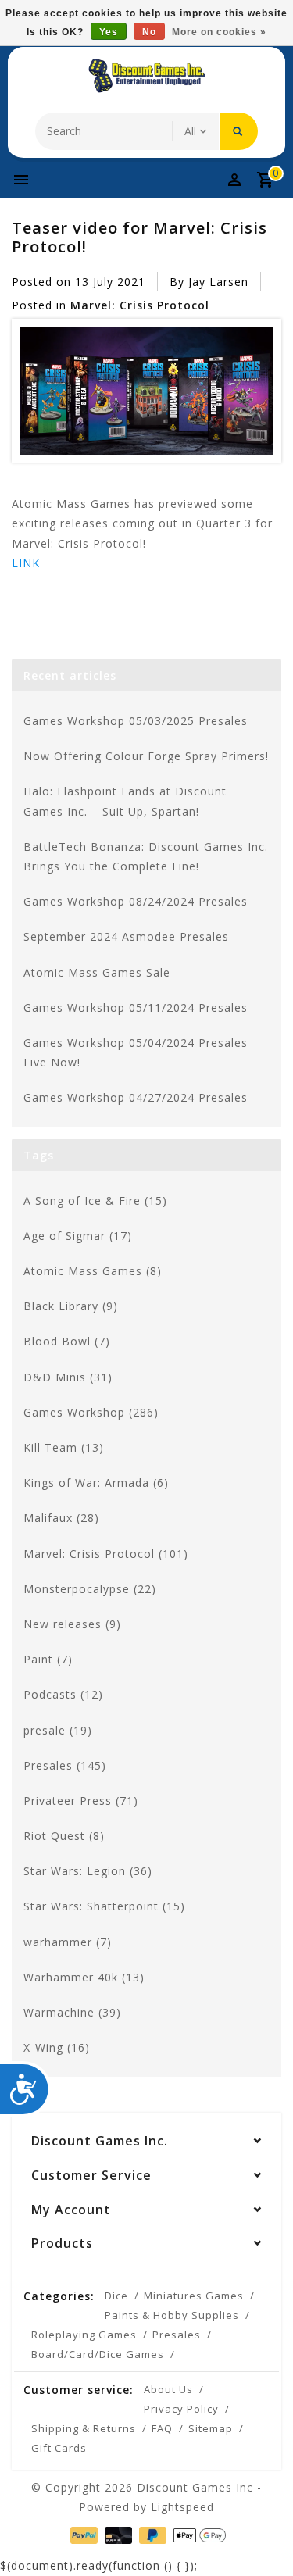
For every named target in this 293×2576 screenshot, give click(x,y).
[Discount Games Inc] (147, 76)
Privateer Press (81, 1801)
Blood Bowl (67, 1341)
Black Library (71, 1306)
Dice (116, 2296)
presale (58, 1730)
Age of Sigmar (78, 1236)
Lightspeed (182, 2507)
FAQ (162, 2428)
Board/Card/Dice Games (98, 2354)
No (149, 32)
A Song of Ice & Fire (95, 1200)
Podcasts (63, 1694)
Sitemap (211, 2428)
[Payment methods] (82, 2534)
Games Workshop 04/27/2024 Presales (136, 1097)
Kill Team (64, 1447)
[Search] (239, 131)
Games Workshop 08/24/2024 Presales (136, 901)
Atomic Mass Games (93, 1271)
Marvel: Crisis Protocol (140, 305)
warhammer (68, 1942)
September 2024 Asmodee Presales (126, 936)
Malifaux (61, 1518)
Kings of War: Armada (96, 1483)
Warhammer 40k (84, 1977)
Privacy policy (181, 2409)
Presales (65, 1765)
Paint (48, 1659)
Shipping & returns (84, 2428)
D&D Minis (68, 1377)
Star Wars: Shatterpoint (104, 1906)
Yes (109, 32)
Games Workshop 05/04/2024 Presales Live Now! (136, 1052)
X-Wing (57, 2047)
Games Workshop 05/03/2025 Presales (136, 721)
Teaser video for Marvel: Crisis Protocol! (139, 237)
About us (168, 2389)
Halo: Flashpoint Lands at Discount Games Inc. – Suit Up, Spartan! (125, 801)
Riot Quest (64, 1836)
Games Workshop (91, 1412)
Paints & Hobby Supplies (172, 2315)
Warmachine (72, 2012)
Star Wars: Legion (88, 1871)
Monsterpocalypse (90, 1589)
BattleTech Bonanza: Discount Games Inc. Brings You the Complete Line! (146, 856)
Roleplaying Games (84, 2335)
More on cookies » (219, 32)
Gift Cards (59, 2448)
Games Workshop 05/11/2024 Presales (136, 1008)
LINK (26, 563)
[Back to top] (262, 2537)
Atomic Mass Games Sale (97, 972)
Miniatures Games (194, 2296)
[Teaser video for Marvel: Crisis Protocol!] (146, 391)
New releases (72, 1624)
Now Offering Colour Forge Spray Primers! (146, 756)
